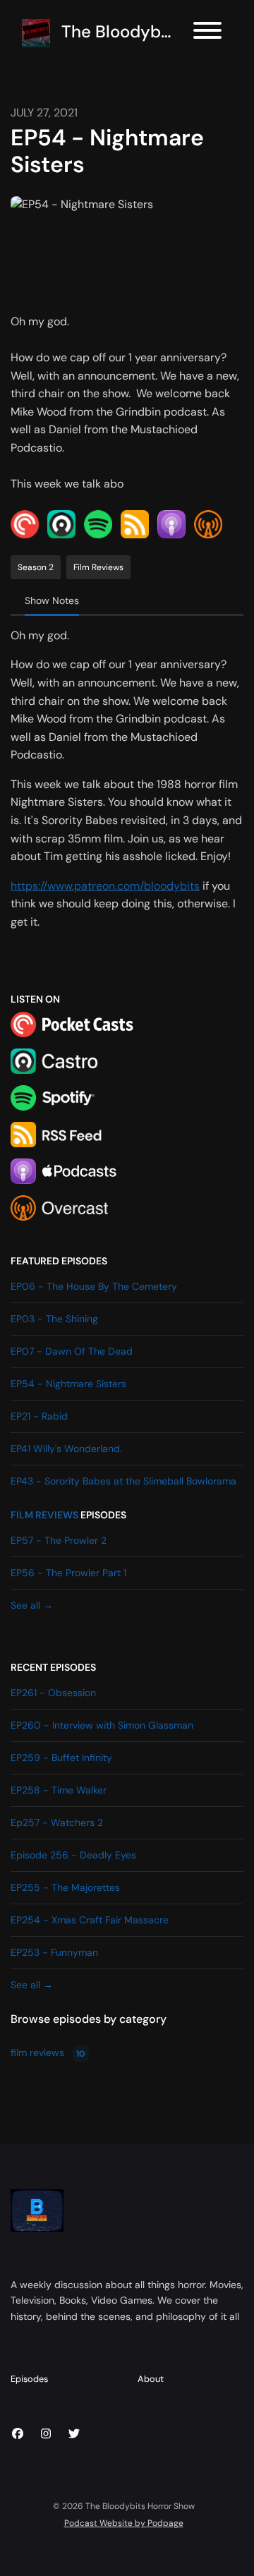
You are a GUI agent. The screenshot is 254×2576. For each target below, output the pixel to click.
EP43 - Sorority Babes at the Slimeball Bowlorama (123, 1481)
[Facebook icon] (18, 2434)
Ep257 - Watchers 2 (57, 1822)
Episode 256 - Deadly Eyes (73, 1855)
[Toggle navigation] (207, 33)
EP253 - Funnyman (54, 1952)
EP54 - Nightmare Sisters (68, 1384)
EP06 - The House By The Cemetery (94, 1286)
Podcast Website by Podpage (124, 2523)
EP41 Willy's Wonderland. (66, 1449)
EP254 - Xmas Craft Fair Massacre (90, 1920)
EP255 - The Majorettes (65, 1887)
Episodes (29, 2379)
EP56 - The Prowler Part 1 (68, 1573)
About (151, 2379)
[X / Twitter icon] (74, 2434)
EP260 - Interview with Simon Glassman (102, 1725)
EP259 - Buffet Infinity (61, 1758)
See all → (32, 1605)
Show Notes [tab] (52, 600)
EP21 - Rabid (39, 1416)
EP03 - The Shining (54, 1319)
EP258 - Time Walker (59, 1790)
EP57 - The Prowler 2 (59, 1540)
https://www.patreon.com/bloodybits (105, 886)
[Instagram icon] (46, 2434)
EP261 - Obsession (53, 1693)
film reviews (44, 1515)
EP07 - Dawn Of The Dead (72, 1351)
